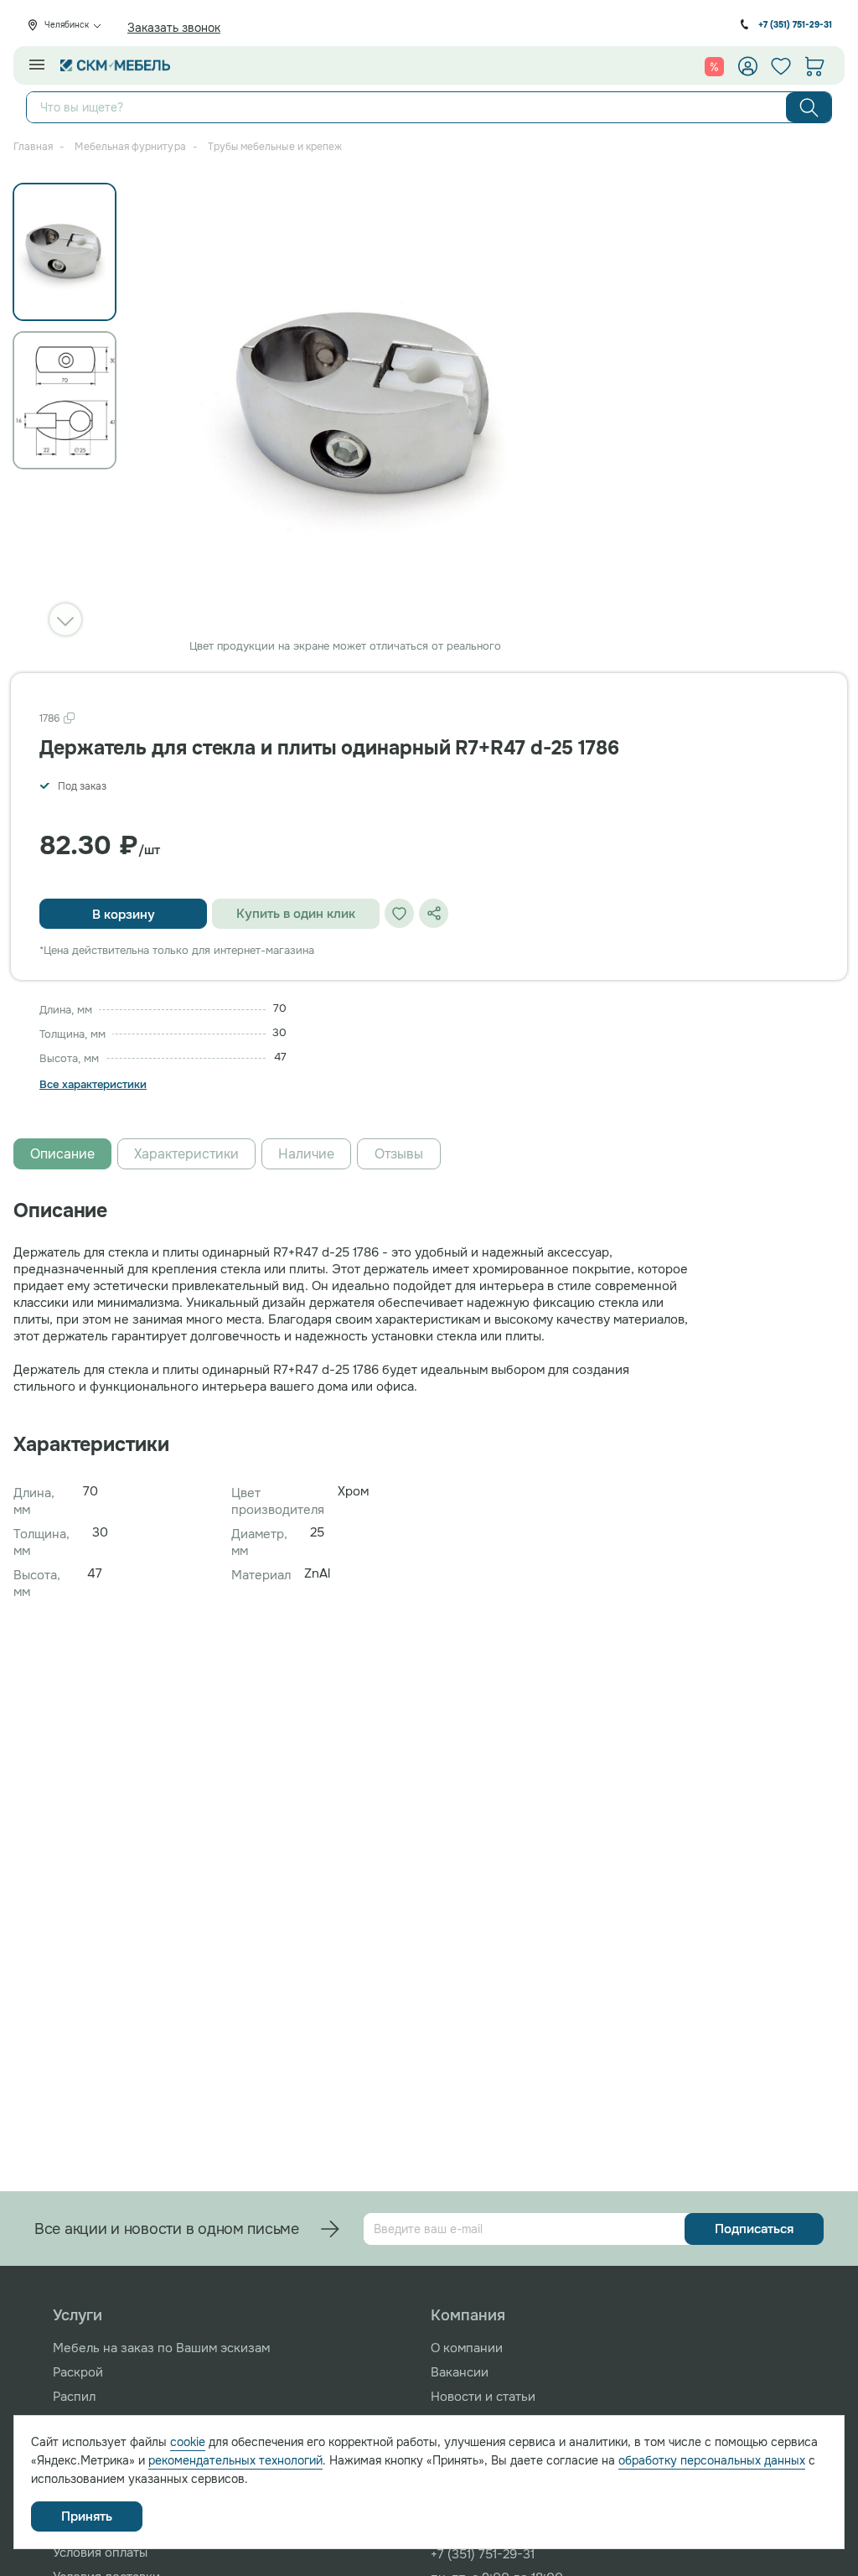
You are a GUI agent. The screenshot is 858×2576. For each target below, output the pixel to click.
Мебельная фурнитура (130, 147)
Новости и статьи (483, 2397)
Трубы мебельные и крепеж (275, 147)
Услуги (78, 2315)
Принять (87, 2516)
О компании (467, 2348)
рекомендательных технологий (235, 2460)
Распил (74, 2397)
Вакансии (460, 2372)
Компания (468, 2315)
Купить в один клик (296, 914)
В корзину (124, 915)
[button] (65, 619)
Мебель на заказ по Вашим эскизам (161, 2348)
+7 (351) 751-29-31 (795, 25)
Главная (33, 147)
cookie (188, 2442)
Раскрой (78, 2372)
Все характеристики (93, 1085)
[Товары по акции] (714, 66)
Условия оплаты (100, 2553)
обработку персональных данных (712, 2460)
